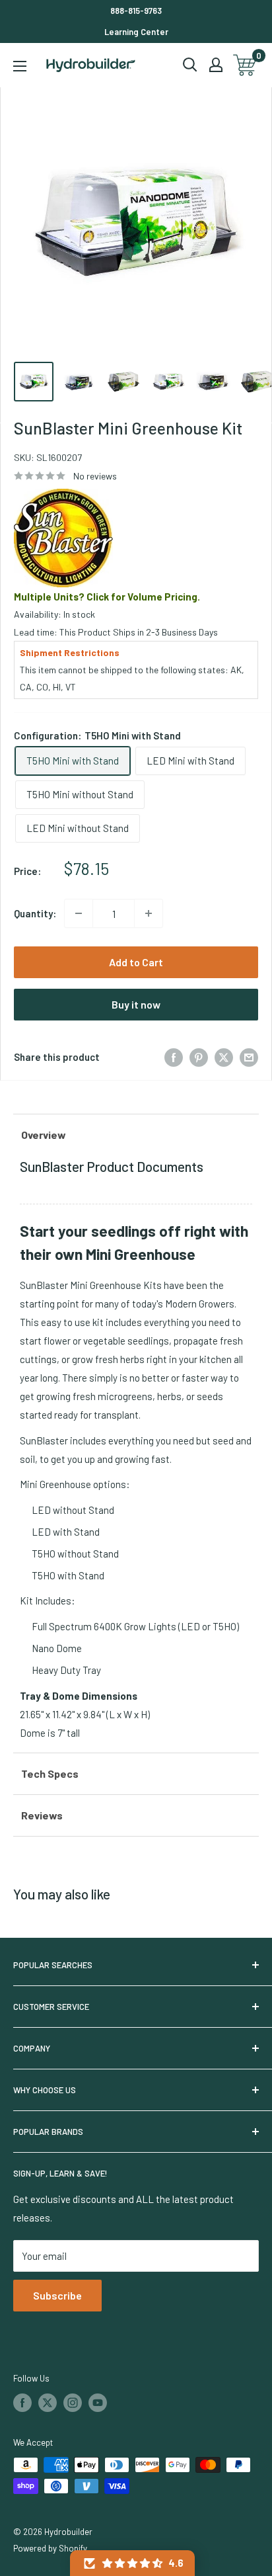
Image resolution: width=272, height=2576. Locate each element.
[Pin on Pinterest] (199, 1057)
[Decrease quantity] (79, 913)
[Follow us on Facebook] (22, 2403)
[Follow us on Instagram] (73, 2403)
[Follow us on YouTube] (98, 2403)
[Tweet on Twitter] (224, 1057)
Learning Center (136, 32)
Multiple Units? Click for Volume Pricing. (107, 597)
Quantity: (35, 913)
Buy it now (136, 1004)
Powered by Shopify (50, 2548)
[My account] (216, 65)
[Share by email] (249, 1057)
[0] (245, 65)
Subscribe (57, 2295)
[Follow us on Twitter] (48, 2403)
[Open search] (190, 65)
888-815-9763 (136, 11)
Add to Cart (136, 962)
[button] (132, 2563)
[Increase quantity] (149, 913)
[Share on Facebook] (174, 1057)
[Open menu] (20, 66)
